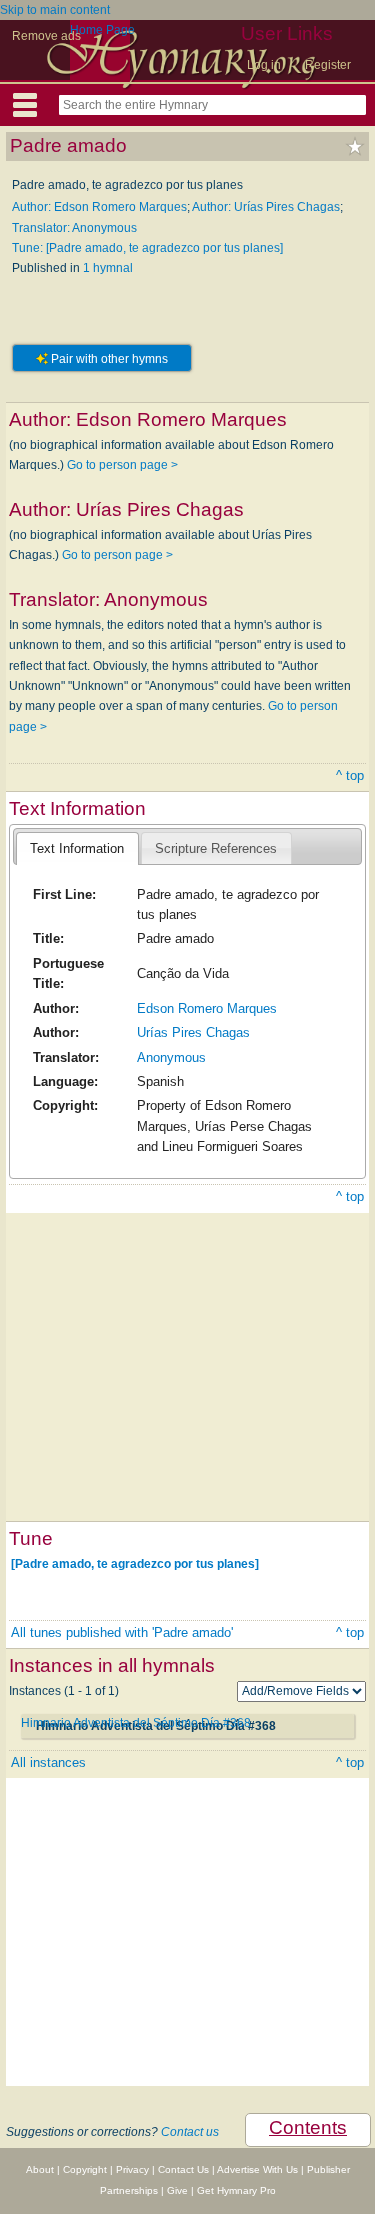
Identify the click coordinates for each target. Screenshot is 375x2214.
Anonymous (171, 1057)
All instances (48, 1762)
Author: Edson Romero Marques (99, 207)
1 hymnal (108, 268)
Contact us (190, 2132)
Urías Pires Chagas (193, 1032)
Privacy (132, 2169)
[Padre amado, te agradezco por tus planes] (135, 1564)
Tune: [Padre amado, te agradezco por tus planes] (147, 248)
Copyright (85, 2169)
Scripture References (216, 848)
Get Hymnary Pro (236, 2190)
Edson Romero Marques (207, 1008)
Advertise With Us (257, 2169)
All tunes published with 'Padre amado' (122, 1632)
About (40, 2169)
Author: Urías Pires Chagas (266, 207)
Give (177, 2190)
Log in (264, 65)
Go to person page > (122, 465)
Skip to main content (55, 10)
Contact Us (183, 2169)
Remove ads (46, 36)
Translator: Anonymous (74, 228)
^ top (350, 775)
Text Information (77, 848)
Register (328, 65)
